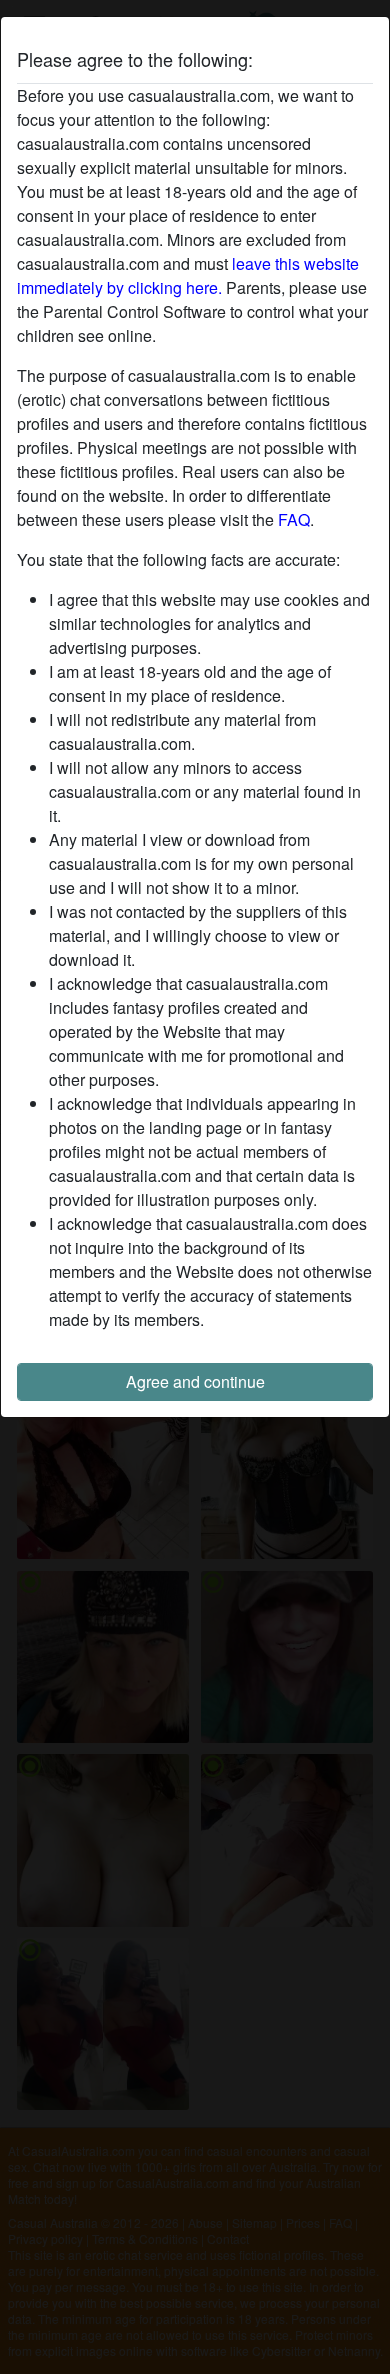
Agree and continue (195, 1381)
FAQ (294, 519)
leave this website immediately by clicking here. (188, 275)
